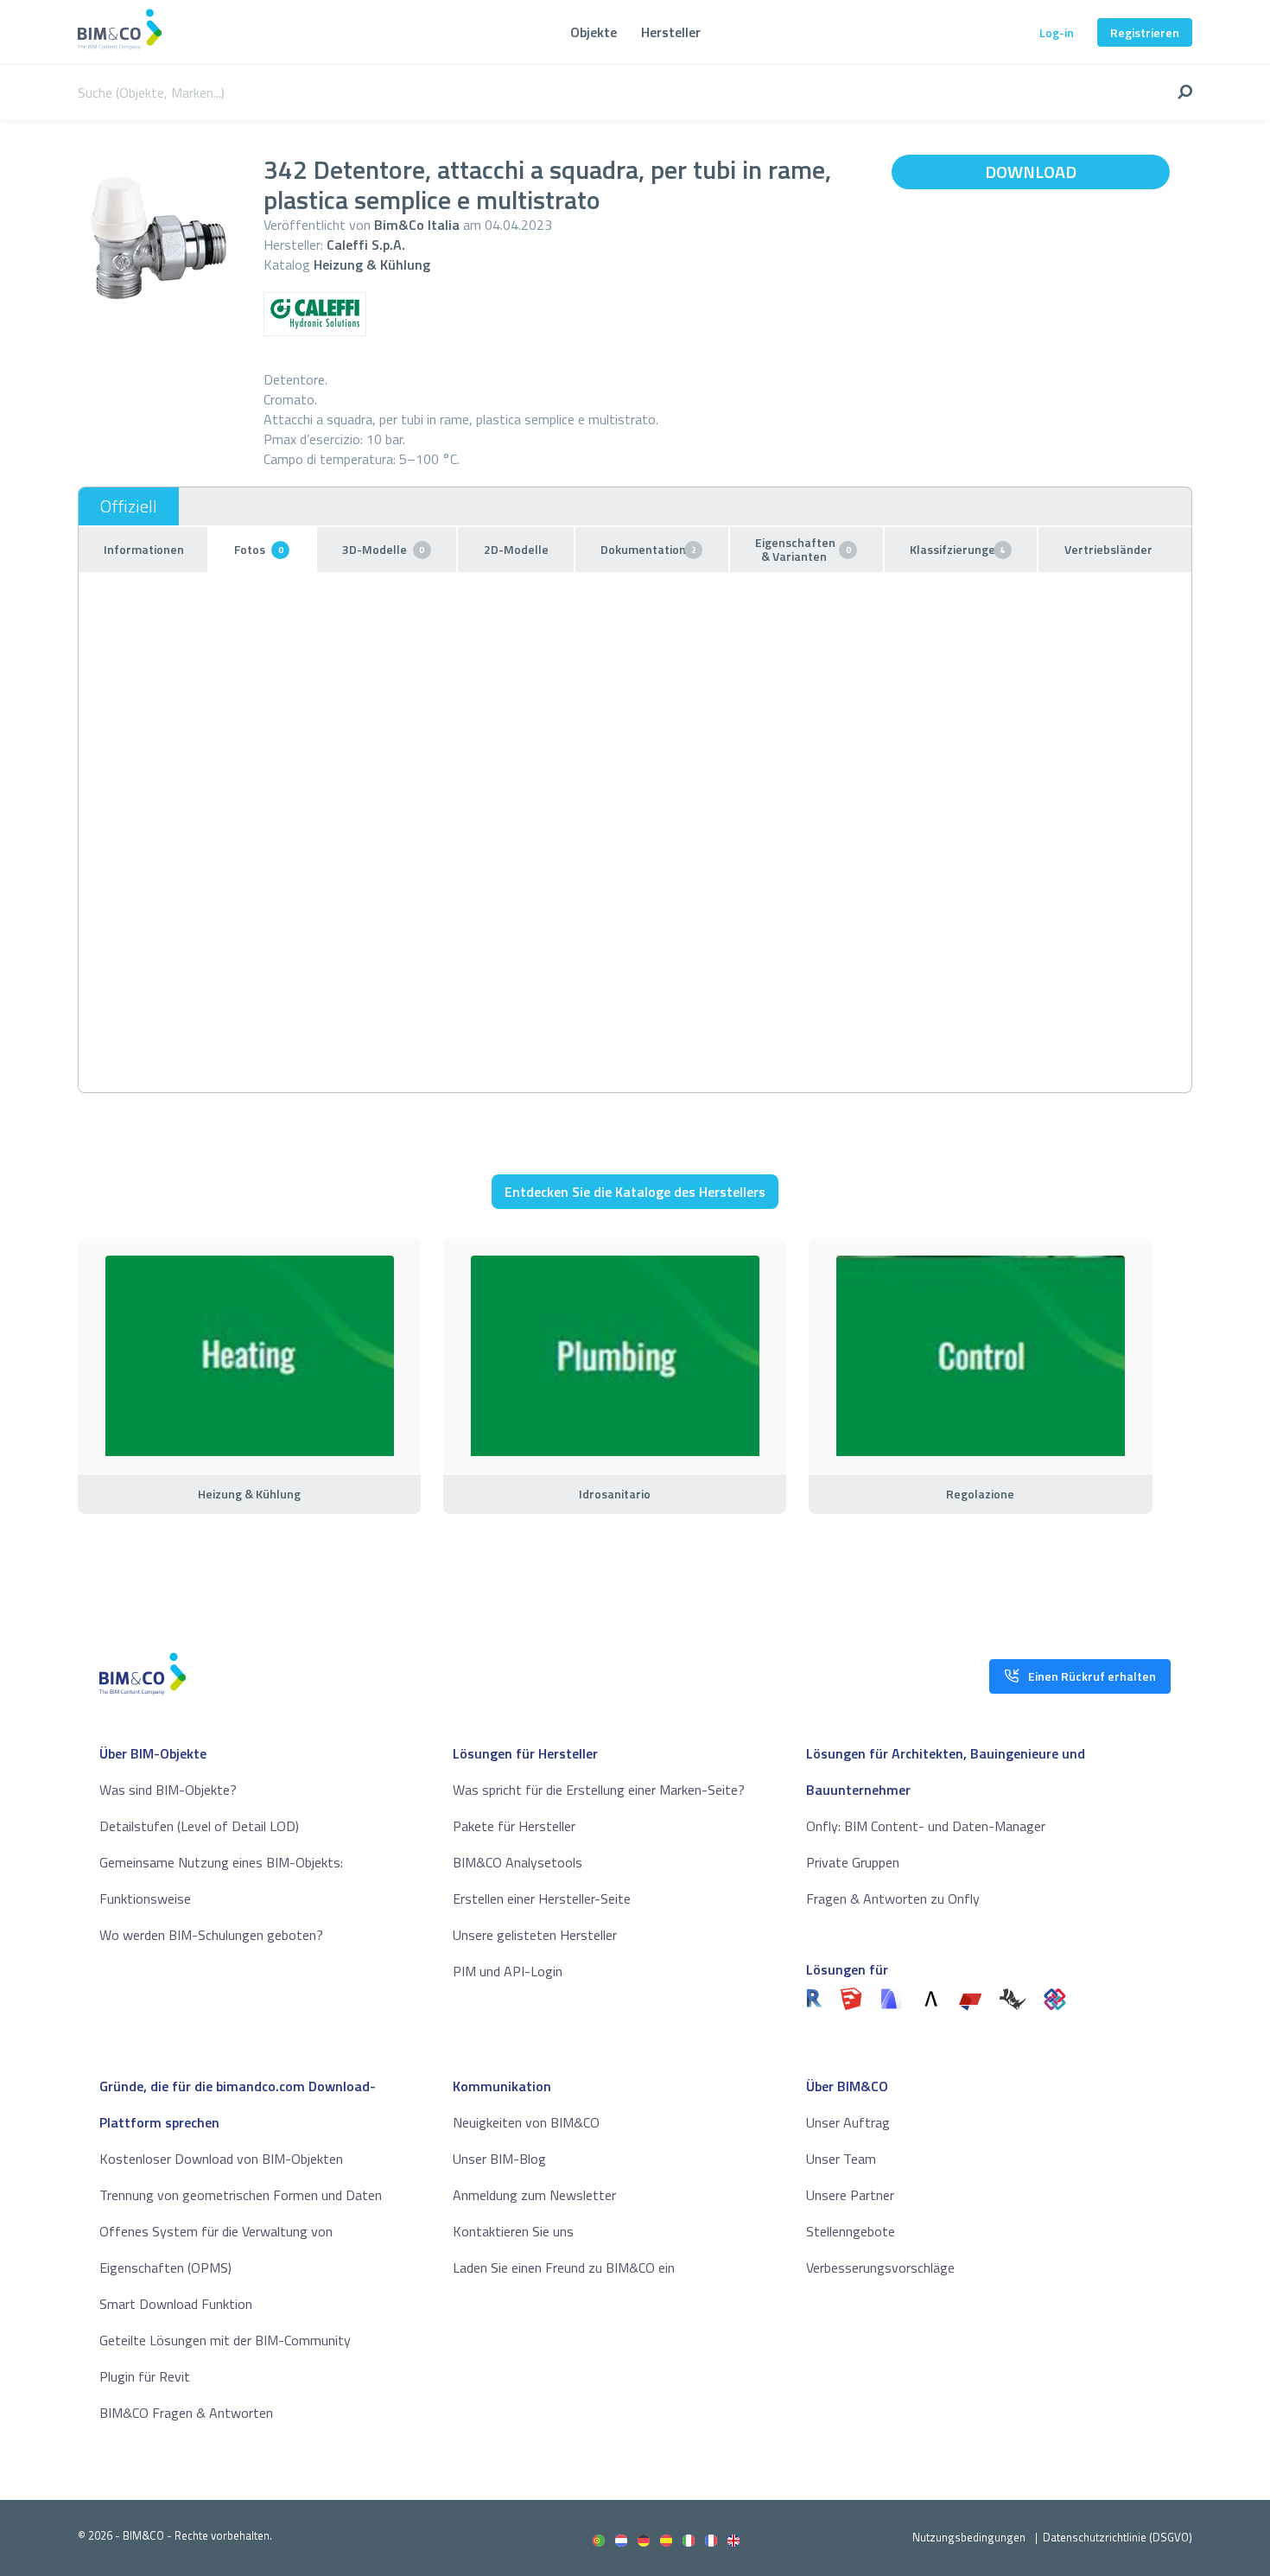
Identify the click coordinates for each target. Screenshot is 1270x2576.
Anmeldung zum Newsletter (534, 2195)
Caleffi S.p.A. (366, 245)
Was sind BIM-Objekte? (168, 1790)
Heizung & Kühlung (372, 264)
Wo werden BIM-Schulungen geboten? (211, 1935)
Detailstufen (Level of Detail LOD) (199, 1826)
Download (1031, 172)
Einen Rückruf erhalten (1092, 1676)
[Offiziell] (129, 506)
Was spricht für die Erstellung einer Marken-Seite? (599, 1790)
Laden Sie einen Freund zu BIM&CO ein (564, 2268)
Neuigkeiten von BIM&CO (526, 2122)
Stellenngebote (851, 2231)
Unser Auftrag (848, 2122)
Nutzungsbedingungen (969, 2537)
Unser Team (841, 2159)
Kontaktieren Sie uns (513, 2231)
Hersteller (671, 32)
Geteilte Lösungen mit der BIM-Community (225, 2340)
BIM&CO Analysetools (518, 1862)
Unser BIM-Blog (499, 2159)
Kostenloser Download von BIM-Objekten (221, 2159)
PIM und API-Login (508, 1971)
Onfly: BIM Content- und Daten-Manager (926, 1826)
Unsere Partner (850, 2195)
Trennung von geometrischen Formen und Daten (241, 2195)
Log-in (1057, 32)
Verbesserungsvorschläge (880, 2268)
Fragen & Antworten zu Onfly (893, 1899)
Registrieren (1145, 32)
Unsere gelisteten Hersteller (535, 1935)
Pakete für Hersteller (514, 1826)
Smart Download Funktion (176, 2304)
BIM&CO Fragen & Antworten (186, 2413)
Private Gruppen (853, 1862)
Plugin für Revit (145, 2376)
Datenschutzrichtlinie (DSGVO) (1118, 2537)
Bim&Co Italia (417, 225)
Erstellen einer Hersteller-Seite (542, 1899)
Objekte (594, 32)
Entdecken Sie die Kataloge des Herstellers (635, 1192)
